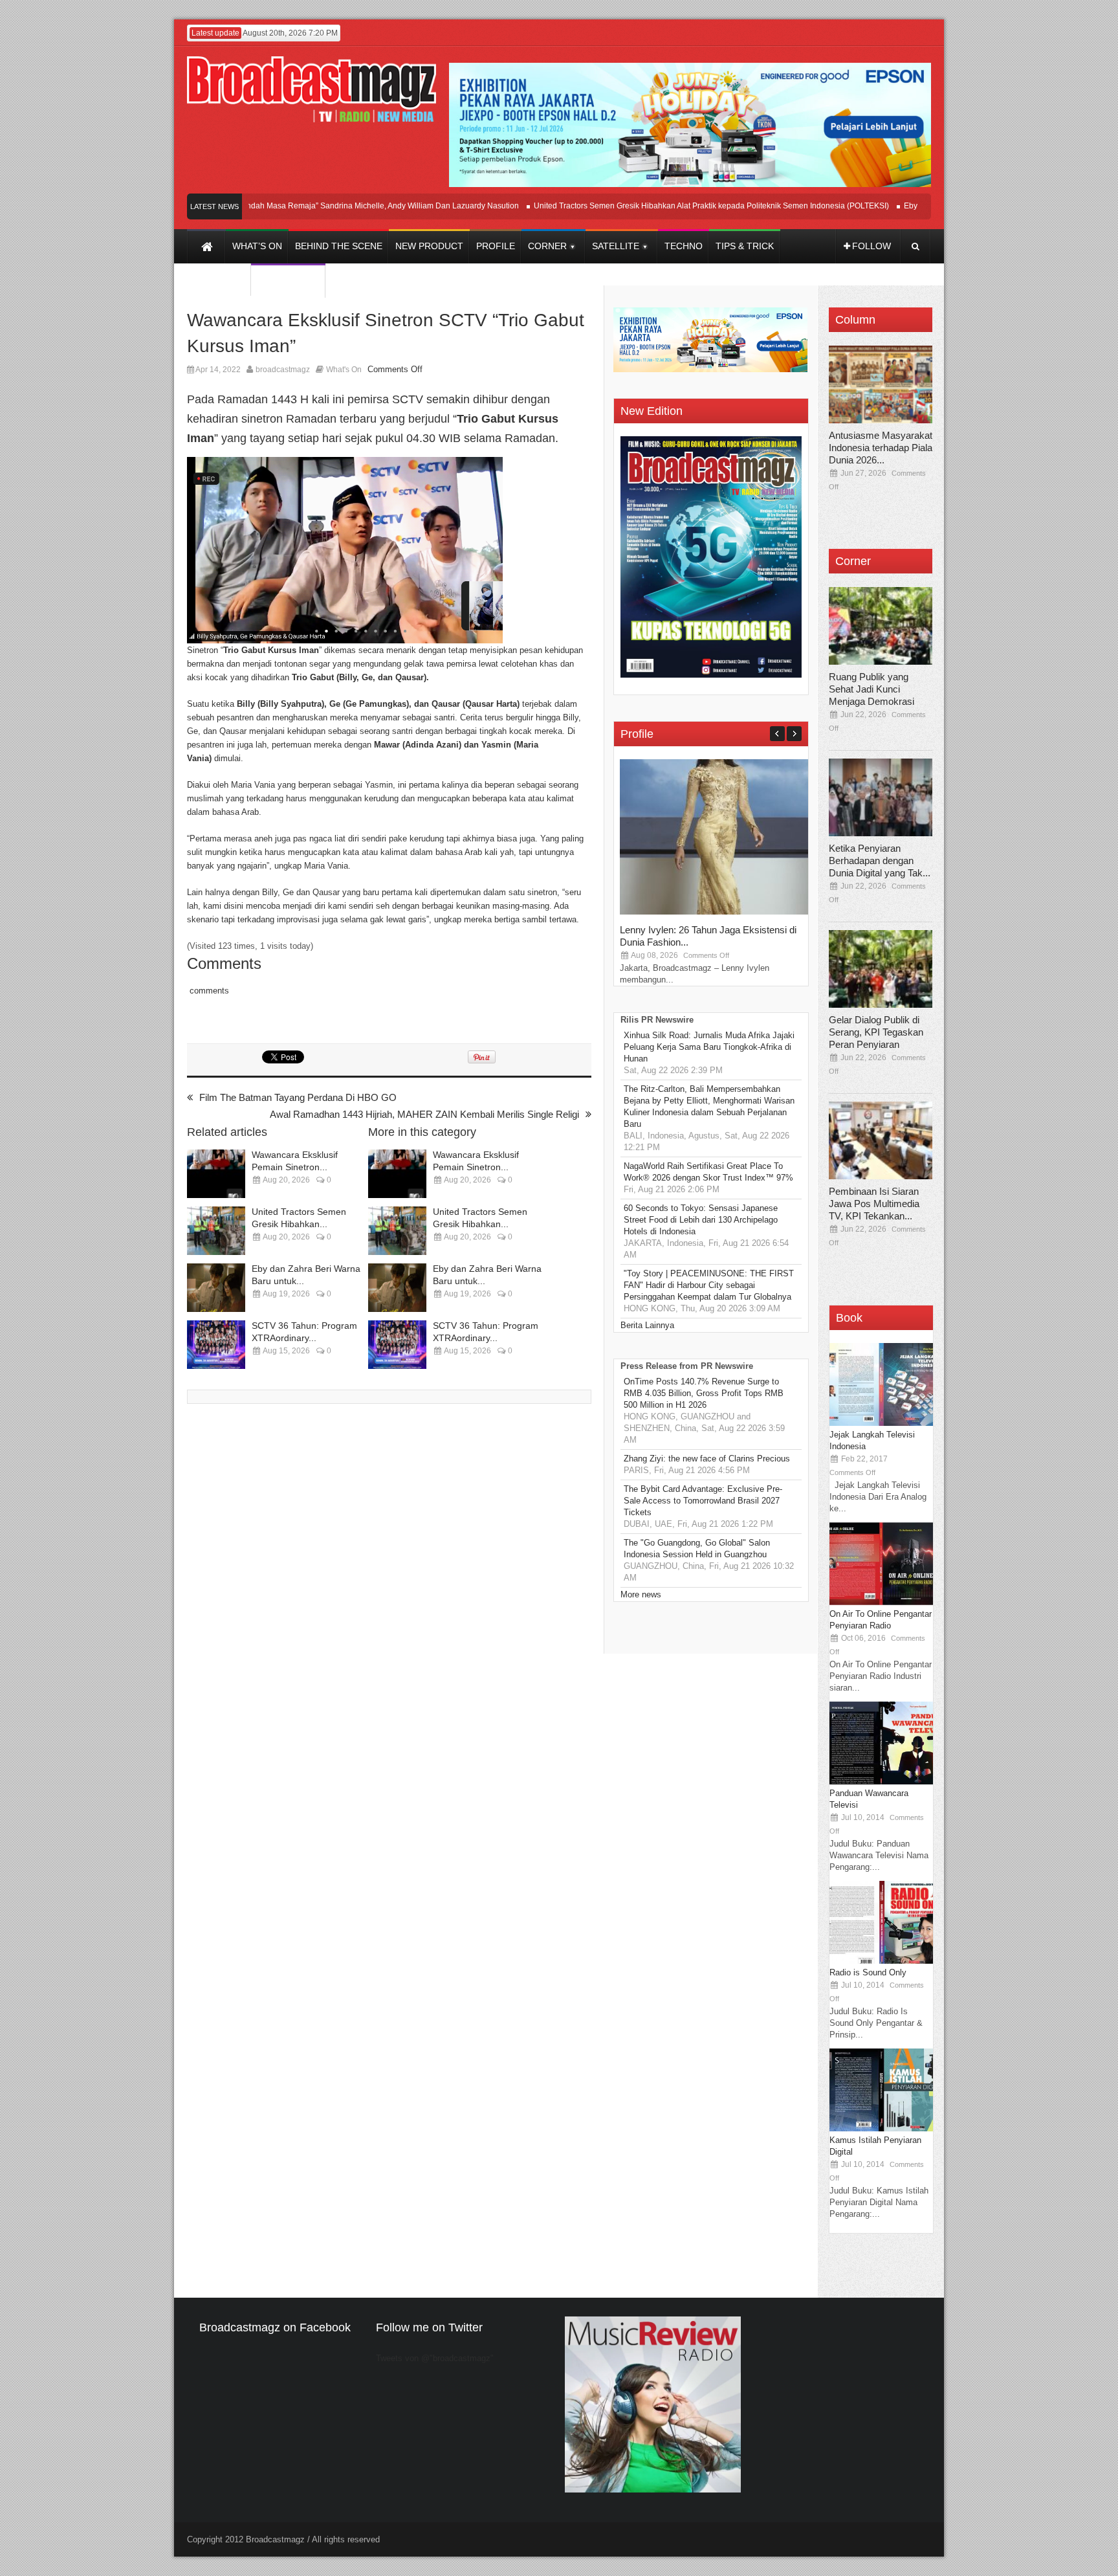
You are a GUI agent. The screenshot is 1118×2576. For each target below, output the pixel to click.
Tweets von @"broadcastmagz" (435, 2358)
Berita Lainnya (647, 1325)
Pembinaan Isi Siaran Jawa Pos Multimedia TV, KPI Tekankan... (874, 1204)
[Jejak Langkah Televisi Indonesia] (881, 1423)
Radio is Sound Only (868, 1972)
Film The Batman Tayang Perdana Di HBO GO (298, 1097)
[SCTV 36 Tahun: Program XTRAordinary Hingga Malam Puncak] (216, 1345)
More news (641, 1594)
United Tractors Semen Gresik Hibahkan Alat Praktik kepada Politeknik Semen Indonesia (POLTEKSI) (672, 206)
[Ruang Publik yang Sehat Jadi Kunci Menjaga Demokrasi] (881, 626)
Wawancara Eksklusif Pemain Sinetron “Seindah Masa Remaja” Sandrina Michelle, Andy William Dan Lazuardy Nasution (267, 206)
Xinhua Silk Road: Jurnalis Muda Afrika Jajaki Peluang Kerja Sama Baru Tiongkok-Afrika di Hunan (709, 1047)
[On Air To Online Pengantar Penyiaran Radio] (881, 1602)
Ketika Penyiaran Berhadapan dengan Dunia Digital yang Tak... (880, 861)
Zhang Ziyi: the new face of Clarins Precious (707, 1459)
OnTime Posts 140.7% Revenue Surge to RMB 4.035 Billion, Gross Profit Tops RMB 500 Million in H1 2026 (704, 1393)
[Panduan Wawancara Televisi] (881, 1782)
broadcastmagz (283, 370)
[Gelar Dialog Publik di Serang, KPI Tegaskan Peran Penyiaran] (881, 969)
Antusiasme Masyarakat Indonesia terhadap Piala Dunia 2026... (881, 448)
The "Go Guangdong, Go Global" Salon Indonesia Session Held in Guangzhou (697, 1549)
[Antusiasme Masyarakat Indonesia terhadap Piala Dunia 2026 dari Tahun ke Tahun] (881, 384)
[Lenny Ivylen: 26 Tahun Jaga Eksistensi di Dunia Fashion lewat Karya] (717, 912)
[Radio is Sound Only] (881, 1961)
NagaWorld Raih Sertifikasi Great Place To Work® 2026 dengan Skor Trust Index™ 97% (708, 1172)
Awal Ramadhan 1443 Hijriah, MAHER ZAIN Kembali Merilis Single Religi (424, 1114)
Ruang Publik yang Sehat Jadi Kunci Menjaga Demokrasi (871, 689)
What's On (344, 370)
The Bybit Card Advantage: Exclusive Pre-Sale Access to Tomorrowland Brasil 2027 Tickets (703, 1501)
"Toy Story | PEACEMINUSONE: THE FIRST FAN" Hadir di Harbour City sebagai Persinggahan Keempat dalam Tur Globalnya (709, 1285)
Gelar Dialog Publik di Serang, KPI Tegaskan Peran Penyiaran (876, 1032)
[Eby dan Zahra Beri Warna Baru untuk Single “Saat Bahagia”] (216, 1288)
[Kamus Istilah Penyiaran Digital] (881, 2128)
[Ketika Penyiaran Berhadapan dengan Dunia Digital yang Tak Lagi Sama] (881, 797)
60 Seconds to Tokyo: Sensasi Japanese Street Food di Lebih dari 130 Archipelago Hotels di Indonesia (701, 1220)
